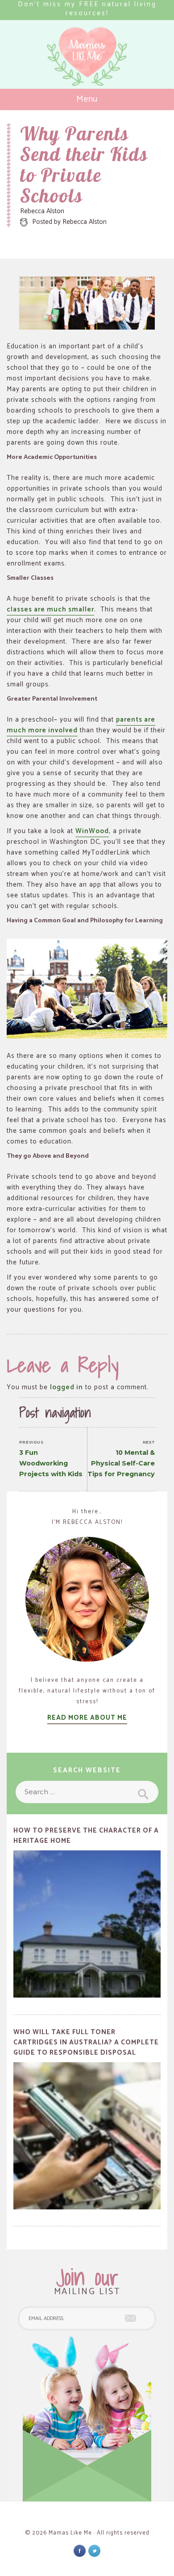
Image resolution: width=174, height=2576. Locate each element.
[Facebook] (80, 2551)
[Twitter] (94, 2551)
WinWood (92, 831)
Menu (87, 99)
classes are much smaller (50, 609)
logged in (66, 1387)
